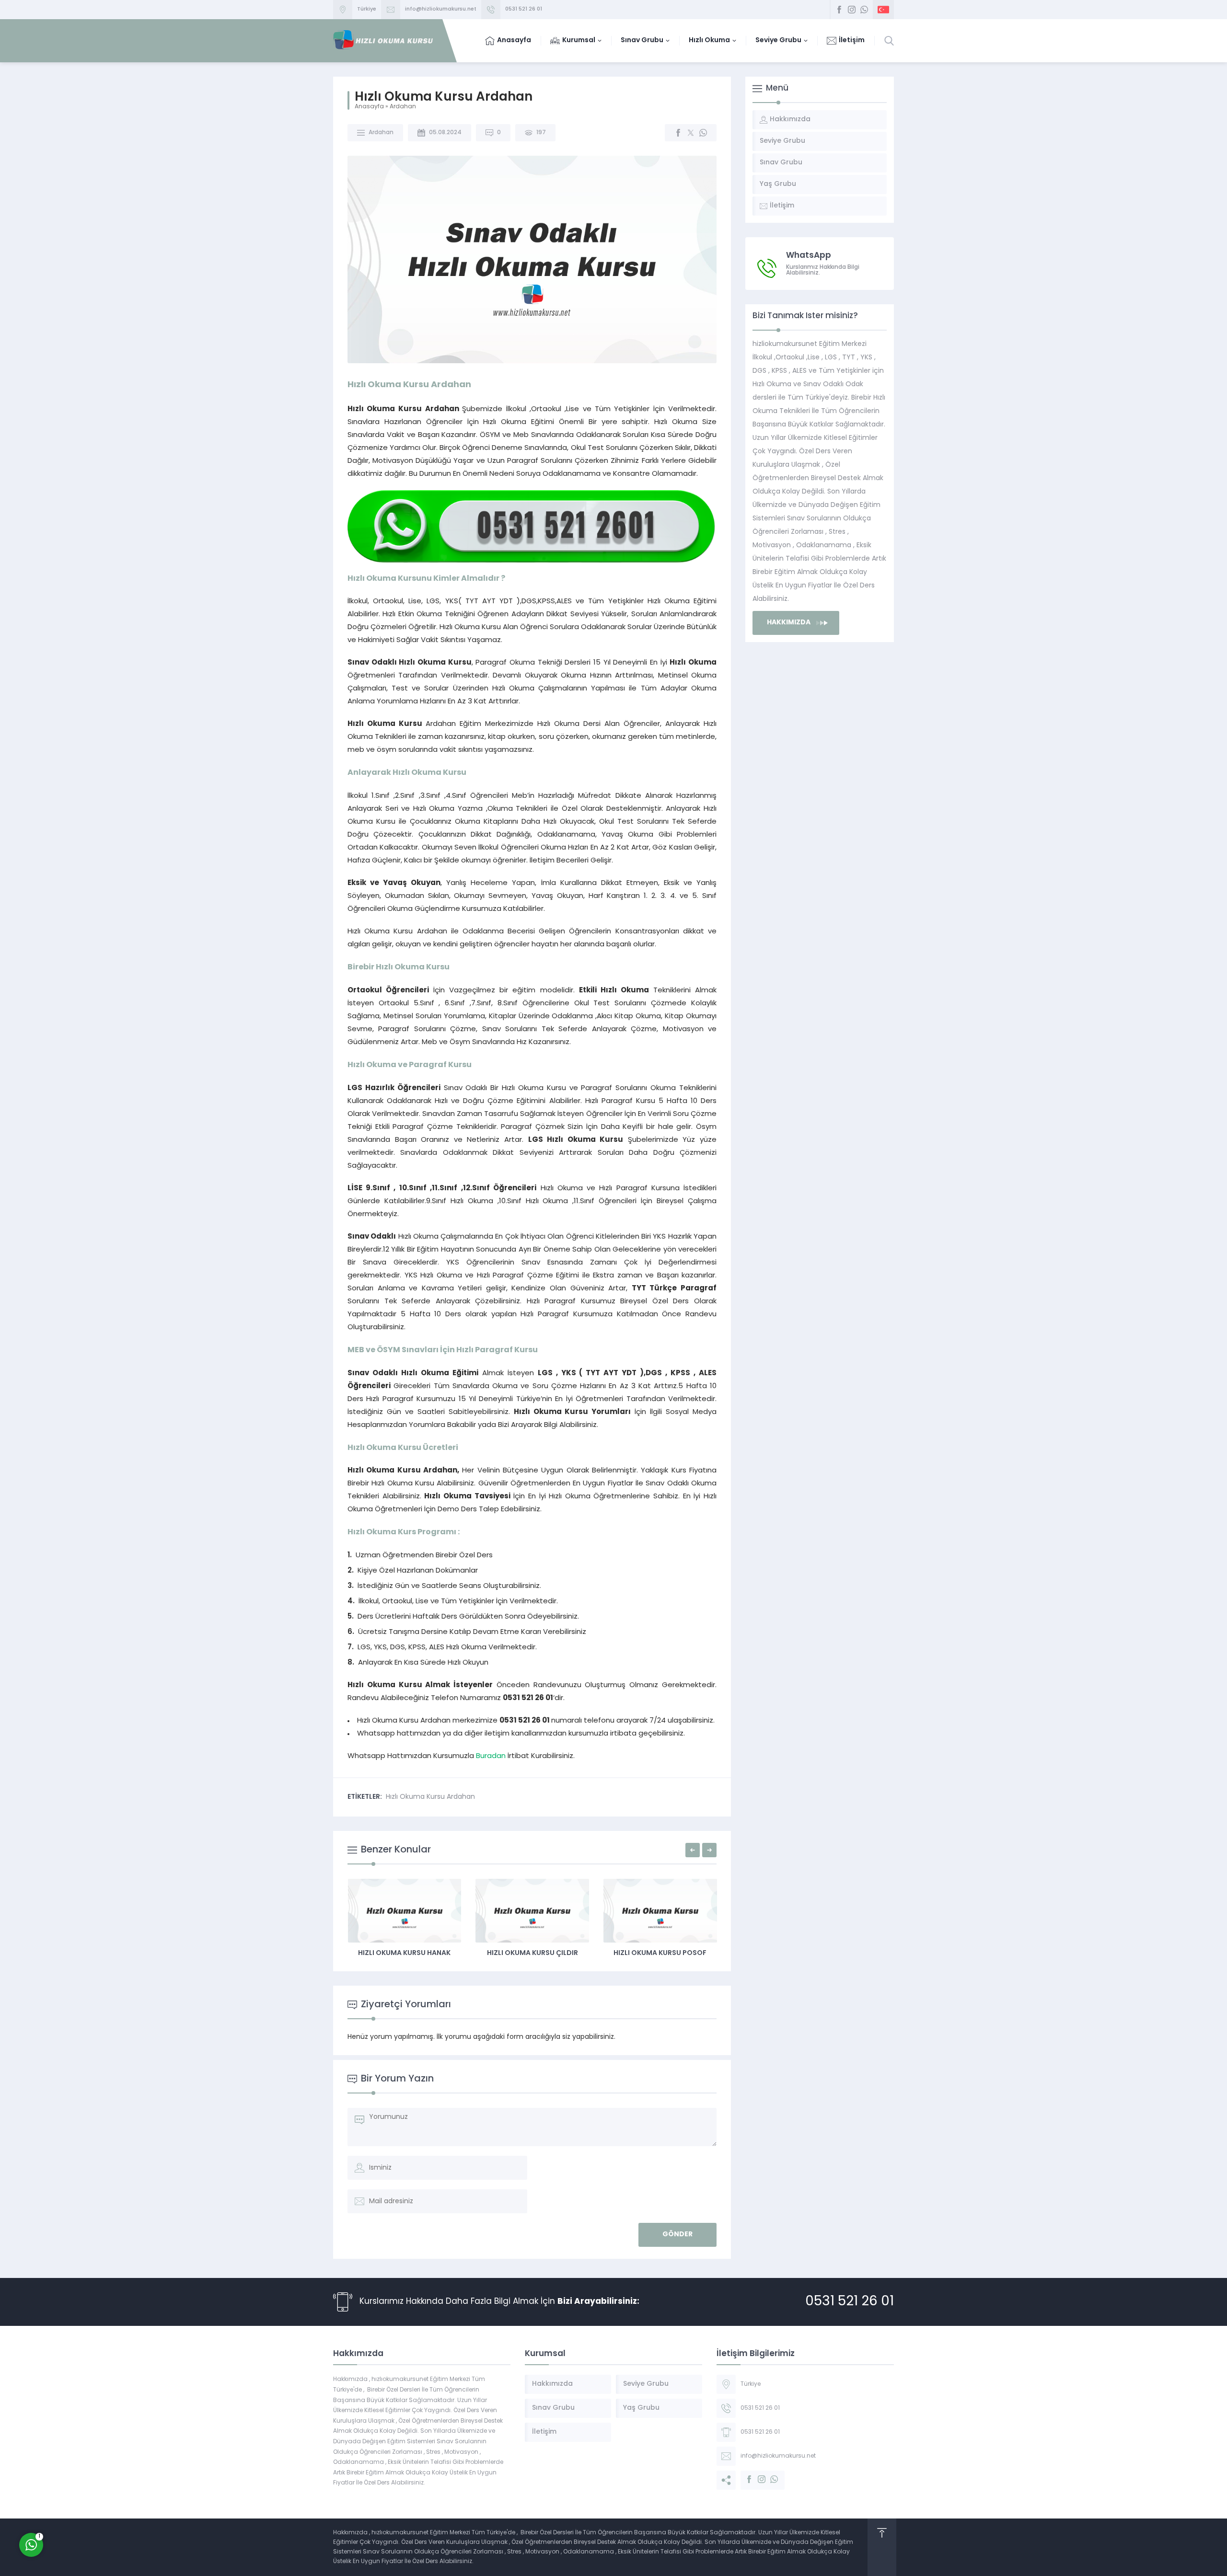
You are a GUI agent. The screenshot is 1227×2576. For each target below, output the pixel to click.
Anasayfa (369, 107)
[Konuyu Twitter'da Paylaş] (691, 133)
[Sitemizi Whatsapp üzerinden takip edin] (864, 10)
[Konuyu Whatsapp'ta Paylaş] (703, 133)
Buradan (491, 1756)
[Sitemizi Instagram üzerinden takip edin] (852, 10)
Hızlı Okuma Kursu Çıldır (660, 1953)
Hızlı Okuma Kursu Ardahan (430, 1797)
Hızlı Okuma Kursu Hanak (532, 1953)
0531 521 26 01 (524, 9)
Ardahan (403, 107)
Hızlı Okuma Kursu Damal (404, 1953)
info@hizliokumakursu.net (441, 9)
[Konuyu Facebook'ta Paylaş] (678, 133)
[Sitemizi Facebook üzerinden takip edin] (839, 10)
